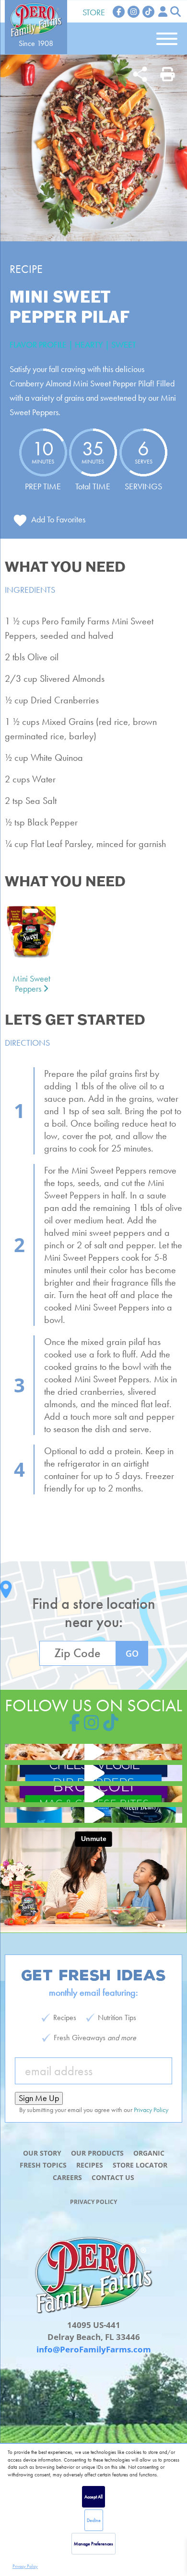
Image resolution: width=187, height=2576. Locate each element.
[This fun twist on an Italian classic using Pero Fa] (93, 1752)
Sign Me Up (39, 2098)
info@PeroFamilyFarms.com (94, 2349)
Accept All (93, 2497)
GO (132, 1653)
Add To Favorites (58, 519)
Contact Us (113, 2177)
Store (94, 12)
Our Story (42, 2153)
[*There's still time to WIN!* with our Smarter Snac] (93, 1815)
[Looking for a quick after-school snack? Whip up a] (93, 1794)
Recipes (90, 2165)
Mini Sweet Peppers (31, 984)
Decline (94, 2520)
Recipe (26, 269)
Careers (67, 2177)
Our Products (97, 2153)
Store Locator (140, 2165)
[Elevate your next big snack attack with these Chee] (93, 1773)
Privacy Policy (25, 2566)
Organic (149, 2153)
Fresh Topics (43, 2165)
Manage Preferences (93, 2544)
